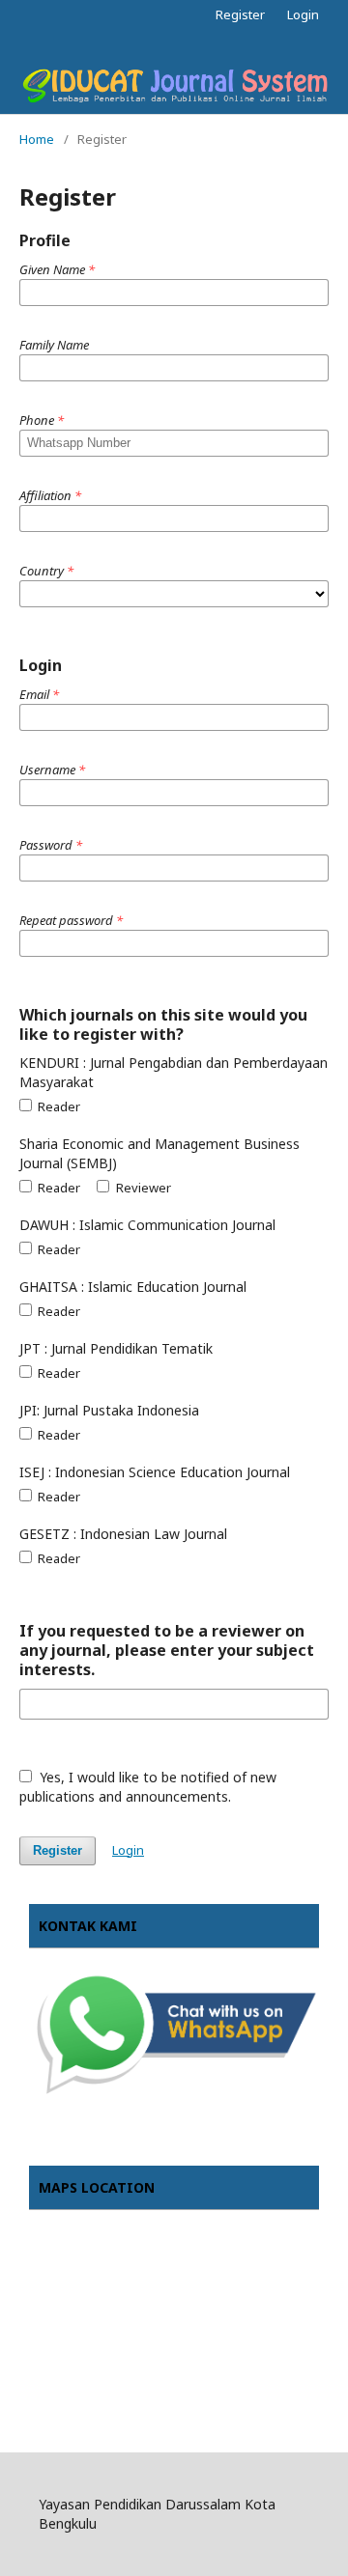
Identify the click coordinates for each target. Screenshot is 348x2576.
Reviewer (142, 1188)
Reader (58, 1106)
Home (37, 139)
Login (303, 14)
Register (240, 14)
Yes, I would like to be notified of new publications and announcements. (148, 1787)
